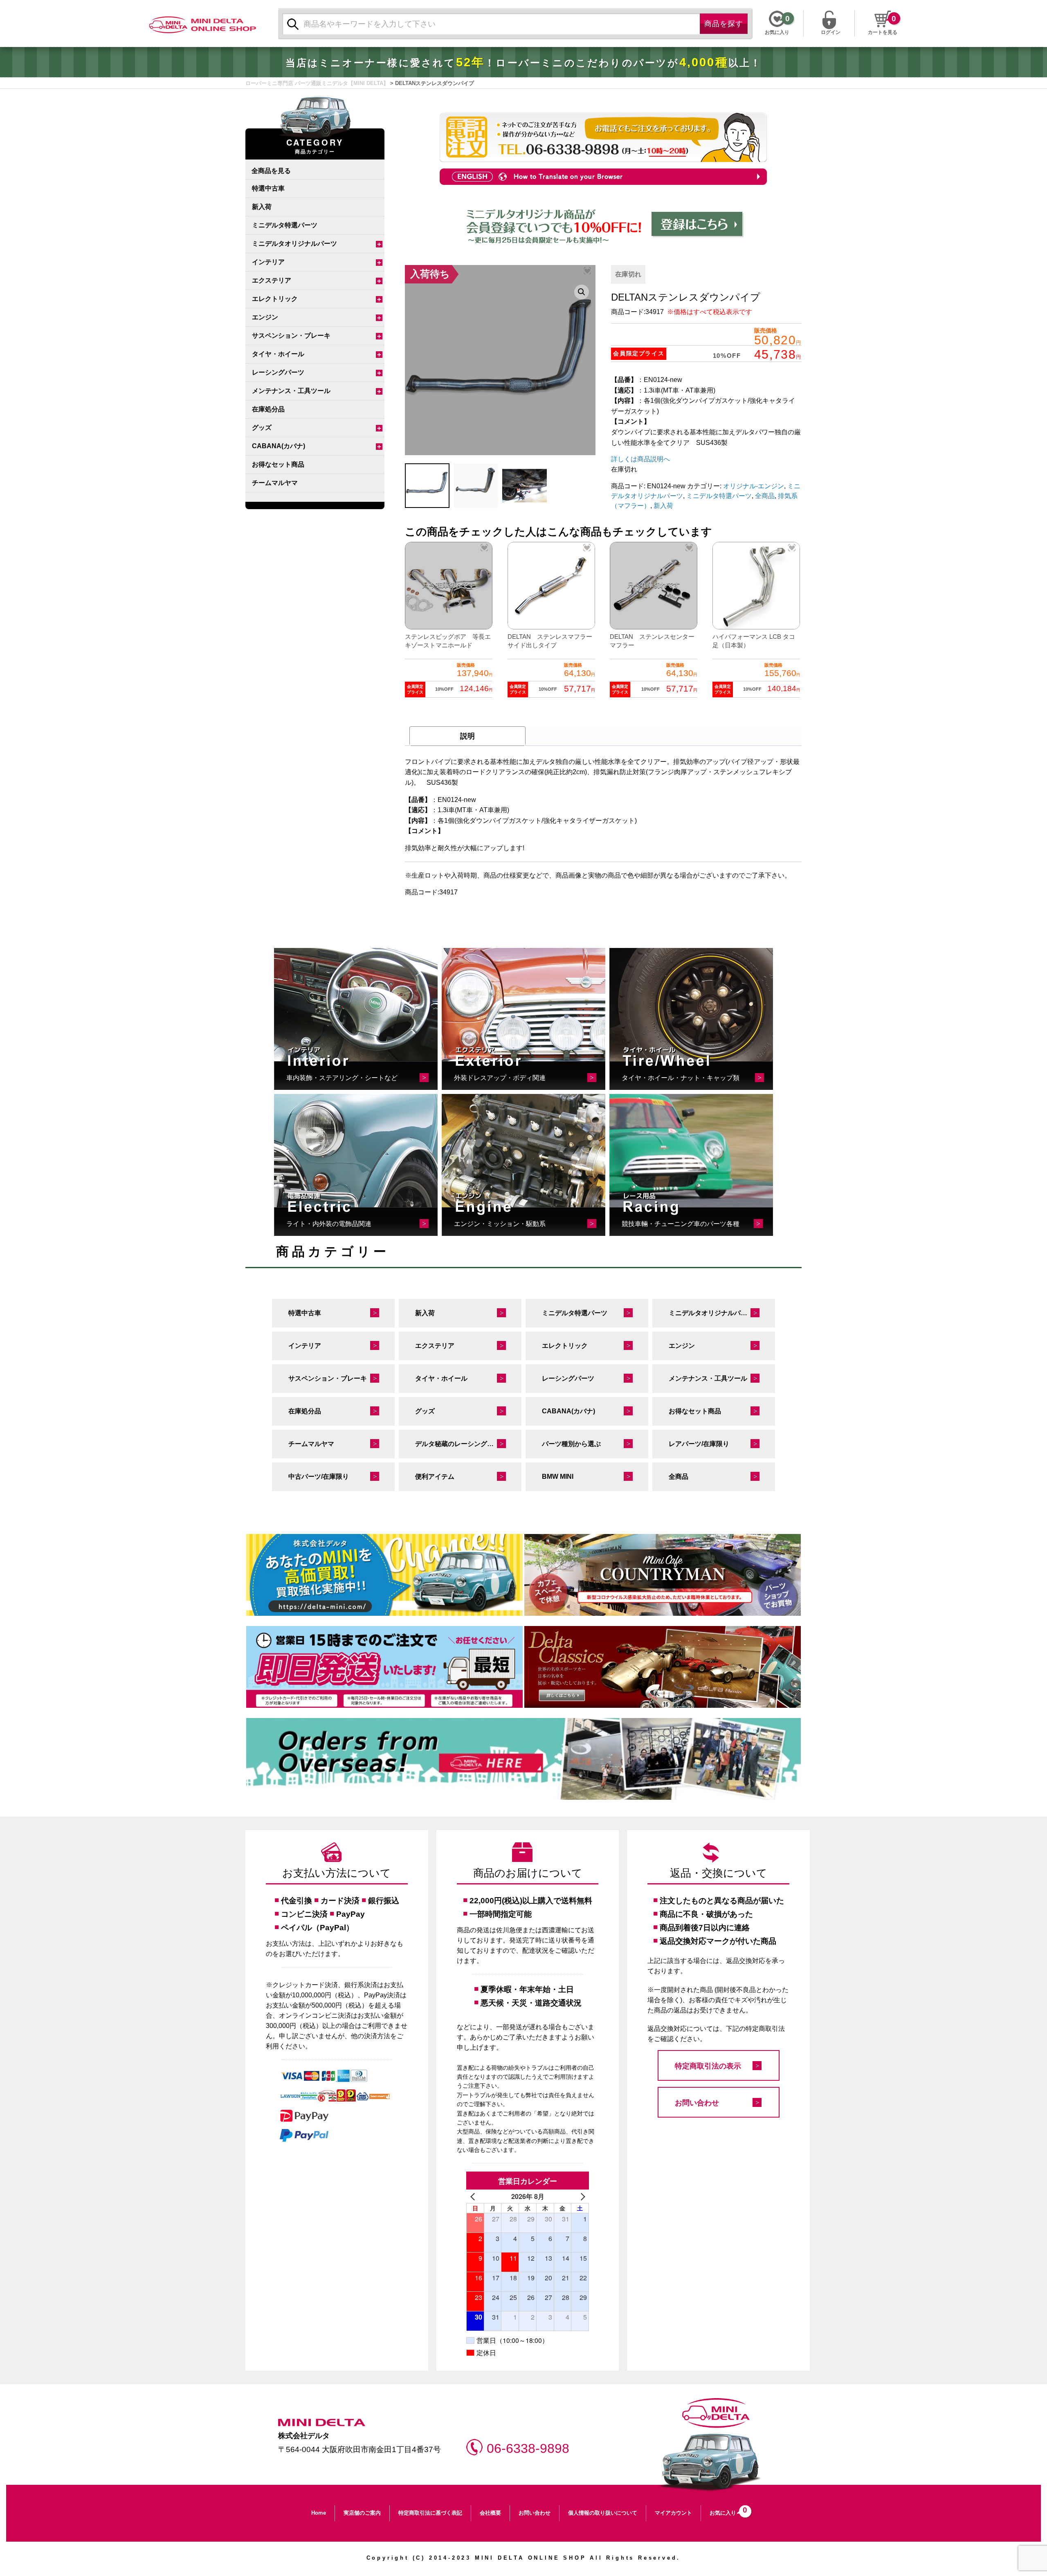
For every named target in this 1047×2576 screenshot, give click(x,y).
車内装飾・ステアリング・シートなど (342, 1078)
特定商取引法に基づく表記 (430, 2513)
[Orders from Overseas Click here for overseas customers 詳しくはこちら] (523, 1759)
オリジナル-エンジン (754, 486)
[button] (582, 292)
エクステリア (272, 280)
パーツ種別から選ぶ (571, 1444)
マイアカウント (673, 2513)
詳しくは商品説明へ (640, 459)
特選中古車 (268, 188)
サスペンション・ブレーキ (291, 336)
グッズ (262, 428)
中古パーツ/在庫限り (319, 1477)
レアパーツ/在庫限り (699, 1444)
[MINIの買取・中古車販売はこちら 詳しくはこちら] (384, 1575)
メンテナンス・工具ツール (291, 391)
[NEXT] (581, 2196)
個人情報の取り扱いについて (603, 2513)
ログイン (831, 31)
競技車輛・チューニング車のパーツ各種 (681, 1224)
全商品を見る (271, 170)
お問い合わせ (697, 2103)
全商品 (765, 496)
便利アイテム (435, 1477)
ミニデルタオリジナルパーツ (294, 244)
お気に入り (726, 2511)
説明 (467, 736)
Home (319, 2513)
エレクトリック (275, 299)
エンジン (265, 317)
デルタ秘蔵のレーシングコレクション (468, 1444)
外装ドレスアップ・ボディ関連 (500, 1078)
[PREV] (474, 2196)
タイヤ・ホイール (278, 354)
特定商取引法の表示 (708, 2066)
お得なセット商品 (278, 464)
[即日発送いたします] (384, 1667)
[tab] (467, 736)
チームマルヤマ (275, 483)
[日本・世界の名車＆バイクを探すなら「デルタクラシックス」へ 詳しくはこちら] (663, 1667)
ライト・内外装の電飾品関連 (329, 1224)
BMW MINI (558, 1477)
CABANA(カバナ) (279, 446)
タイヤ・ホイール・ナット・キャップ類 (681, 1078)
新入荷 (262, 207)
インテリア (268, 262)
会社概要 (490, 2513)
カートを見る (883, 32)
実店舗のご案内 (362, 2513)
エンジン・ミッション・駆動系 (500, 1224)
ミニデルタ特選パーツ (285, 225)
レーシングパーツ (278, 372)
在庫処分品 (268, 409)
